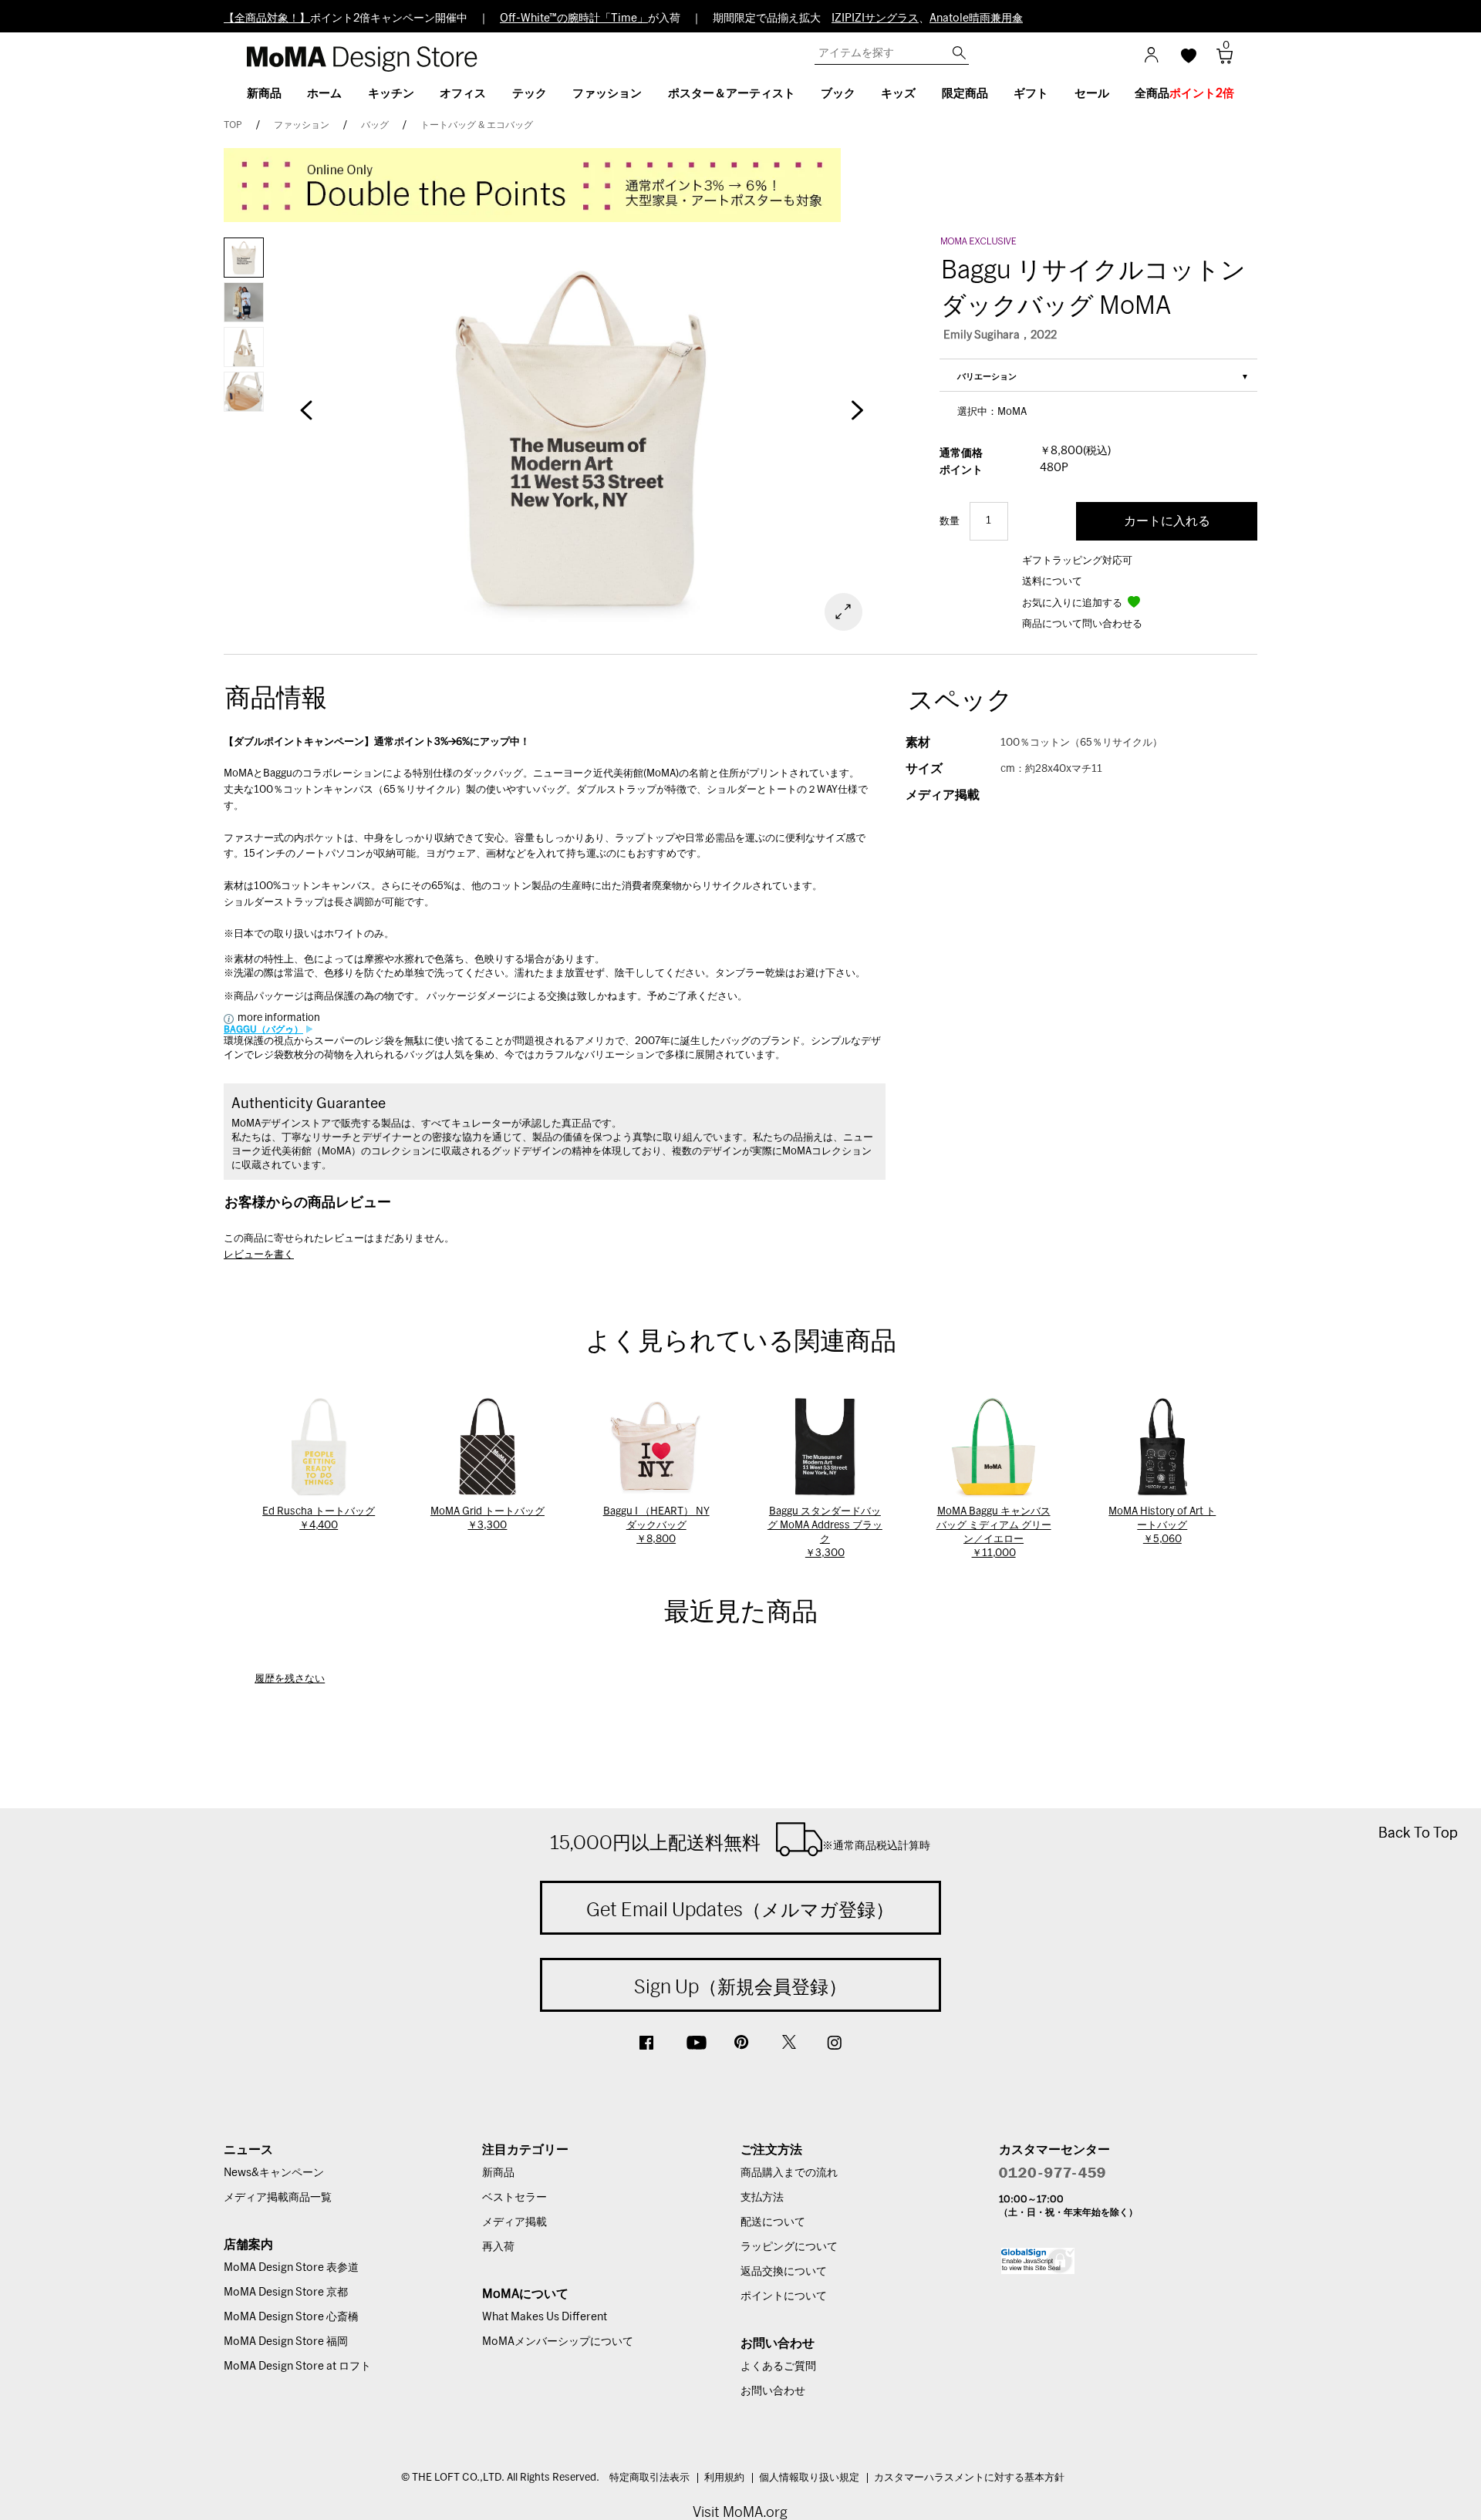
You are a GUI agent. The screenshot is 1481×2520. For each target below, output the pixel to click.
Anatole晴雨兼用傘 (976, 19)
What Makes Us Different (545, 2317)
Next (856, 418)
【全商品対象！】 (267, 19)
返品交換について (784, 2272)
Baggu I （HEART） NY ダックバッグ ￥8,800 (656, 1526)
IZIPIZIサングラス (875, 19)
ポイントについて (784, 2296)
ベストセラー (514, 2198)
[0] (1219, 61)
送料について (1052, 582)
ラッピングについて (789, 2247)
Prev (306, 418)
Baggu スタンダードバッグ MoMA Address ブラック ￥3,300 (825, 1533)
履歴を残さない (290, 1679)
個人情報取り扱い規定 (809, 2478)
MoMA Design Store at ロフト (297, 2367)
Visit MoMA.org (740, 2512)
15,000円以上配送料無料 (740, 1842)
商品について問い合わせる (1082, 624)
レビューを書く (259, 1255)
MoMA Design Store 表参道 (291, 2268)
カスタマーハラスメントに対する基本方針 (969, 2478)
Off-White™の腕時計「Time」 (574, 19)
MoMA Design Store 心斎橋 (291, 2317)
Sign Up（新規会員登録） (740, 1986)
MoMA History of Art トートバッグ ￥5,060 (1162, 1526)
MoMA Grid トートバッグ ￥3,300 (487, 1519)
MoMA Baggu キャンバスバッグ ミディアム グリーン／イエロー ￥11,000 (994, 1533)
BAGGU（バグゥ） (263, 1029)
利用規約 (724, 2478)
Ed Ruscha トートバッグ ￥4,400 (319, 1519)
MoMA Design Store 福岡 (286, 2342)
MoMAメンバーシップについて (558, 2342)
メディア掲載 (514, 2222)
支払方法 (762, 2198)
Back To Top (1418, 1833)
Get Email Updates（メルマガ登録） (740, 1909)
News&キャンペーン (274, 2173)
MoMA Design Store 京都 (286, 2293)
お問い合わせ (773, 2391)
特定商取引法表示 (649, 2478)
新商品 (498, 2173)
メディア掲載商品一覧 (278, 2198)
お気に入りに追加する (1073, 603)
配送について (773, 2222)
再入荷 (498, 2247)
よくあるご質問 (778, 2367)
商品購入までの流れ (789, 2173)
